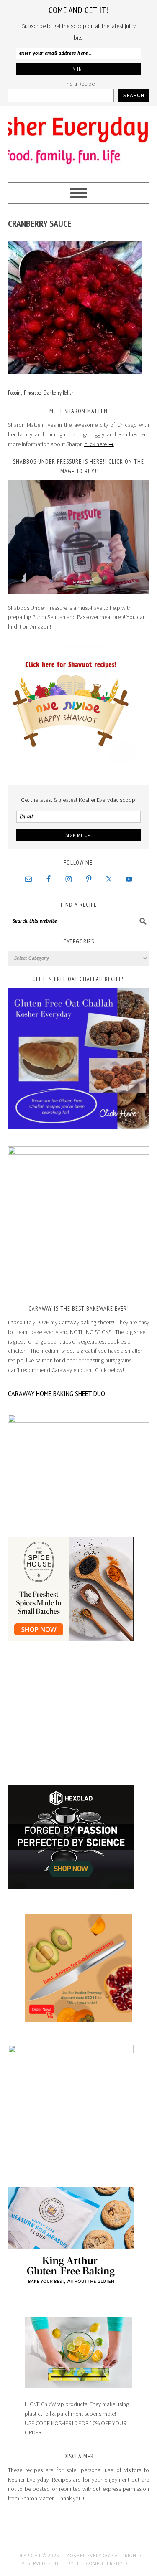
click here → (99, 444)
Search (134, 95)
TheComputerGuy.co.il (106, 2563)
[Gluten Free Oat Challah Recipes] (79, 1058)
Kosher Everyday (79, 141)
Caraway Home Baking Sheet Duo (57, 1393)
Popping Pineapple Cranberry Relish (41, 393)
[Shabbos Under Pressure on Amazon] (79, 537)
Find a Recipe (78, 84)
